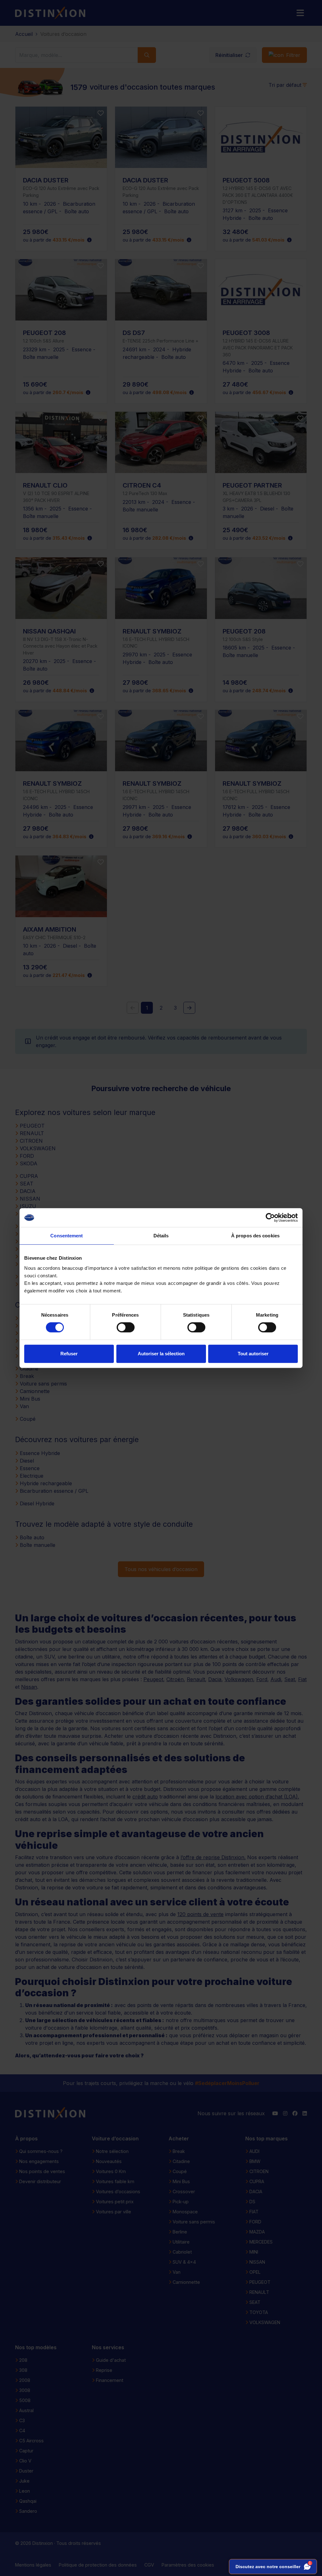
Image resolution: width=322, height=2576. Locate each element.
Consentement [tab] (67, 1236)
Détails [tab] (161, 1236)
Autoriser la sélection (161, 1354)
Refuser (69, 1354)
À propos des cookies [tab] (255, 1236)
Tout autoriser (253, 1354)
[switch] (126, 1327)
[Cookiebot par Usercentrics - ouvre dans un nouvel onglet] (270, 1218)
